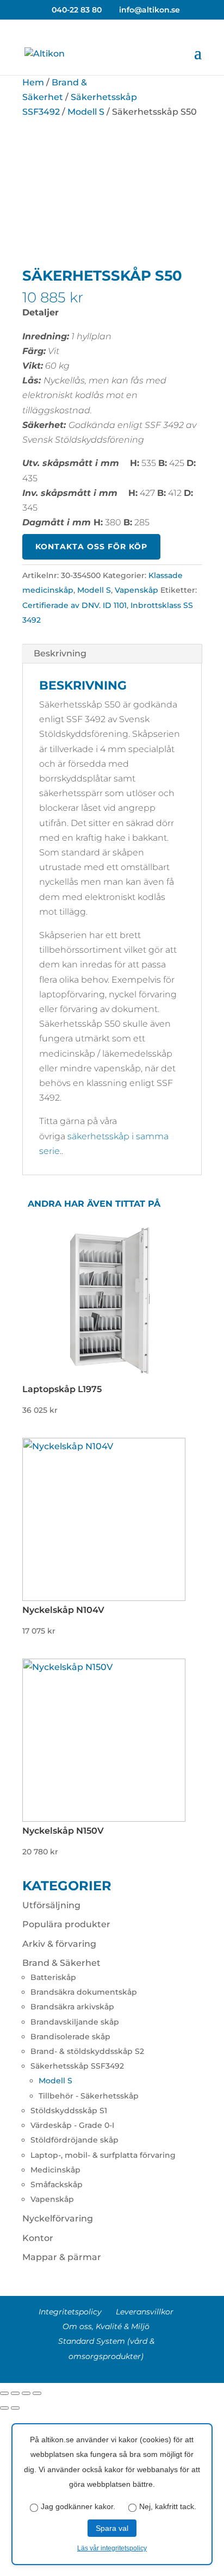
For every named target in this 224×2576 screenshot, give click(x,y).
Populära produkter (66, 1924)
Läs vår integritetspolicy (112, 2548)
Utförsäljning (51, 1905)
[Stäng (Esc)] (4, 2393)
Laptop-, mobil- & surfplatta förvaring (103, 2155)
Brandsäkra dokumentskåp (84, 1992)
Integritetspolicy (70, 2312)
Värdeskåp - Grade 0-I (72, 2125)
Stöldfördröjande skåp (74, 2140)
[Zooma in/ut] (37, 2393)
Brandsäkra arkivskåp (72, 2007)
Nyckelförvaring (58, 2218)
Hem (33, 82)
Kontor (38, 2238)
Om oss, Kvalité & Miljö (106, 2326)
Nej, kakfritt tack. (168, 2506)
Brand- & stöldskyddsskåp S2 (87, 2051)
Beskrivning (60, 653)
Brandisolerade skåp (70, 2037)
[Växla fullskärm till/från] (26, 2393)
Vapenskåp (136, 590)
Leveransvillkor (145, 2312)
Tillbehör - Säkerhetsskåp (89, 2096)
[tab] (112, 654)
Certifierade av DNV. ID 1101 (74, 605)
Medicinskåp (55, 2170)
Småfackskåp (57, 2184)
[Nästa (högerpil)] (15, 2408)
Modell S (86, 112)
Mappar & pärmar (62, 2257)
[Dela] (15, 2393)
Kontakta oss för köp (91, 547)
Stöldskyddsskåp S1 (69, 2111)
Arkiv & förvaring (59, 1944)
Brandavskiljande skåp (75, 2022)
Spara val (112, 2528)
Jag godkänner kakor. (78, 2506)
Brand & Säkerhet (61, 1963)
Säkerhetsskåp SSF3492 (77, 2066)
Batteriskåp (53, 1977)
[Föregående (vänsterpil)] (4, 2408)
